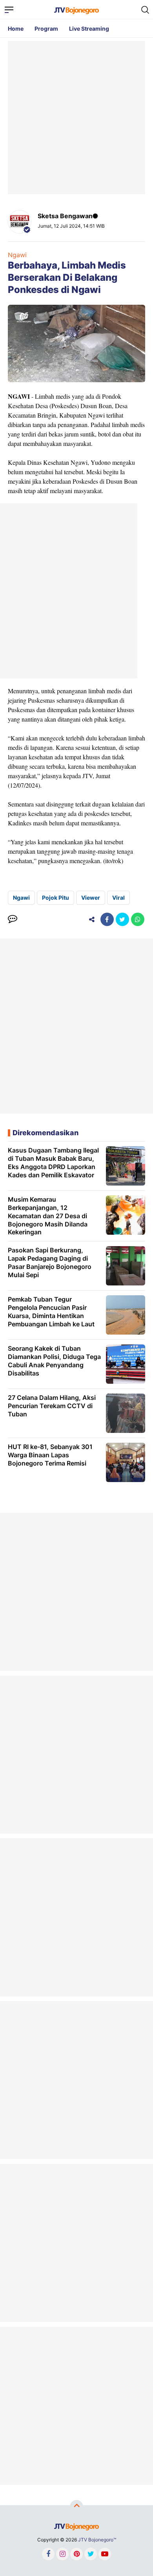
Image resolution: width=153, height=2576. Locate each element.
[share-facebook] (107, 919)
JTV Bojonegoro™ (97, 2540)
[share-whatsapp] (138, 919)
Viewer (91, 898)
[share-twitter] (122, 919)
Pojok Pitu (56, 898)
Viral (118, 898)
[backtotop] (76, 2507)
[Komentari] (13, 919)
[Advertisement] (76, 118)
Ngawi (17, 255)
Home (16, 29)
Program (46, 29)
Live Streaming (89, 29)
